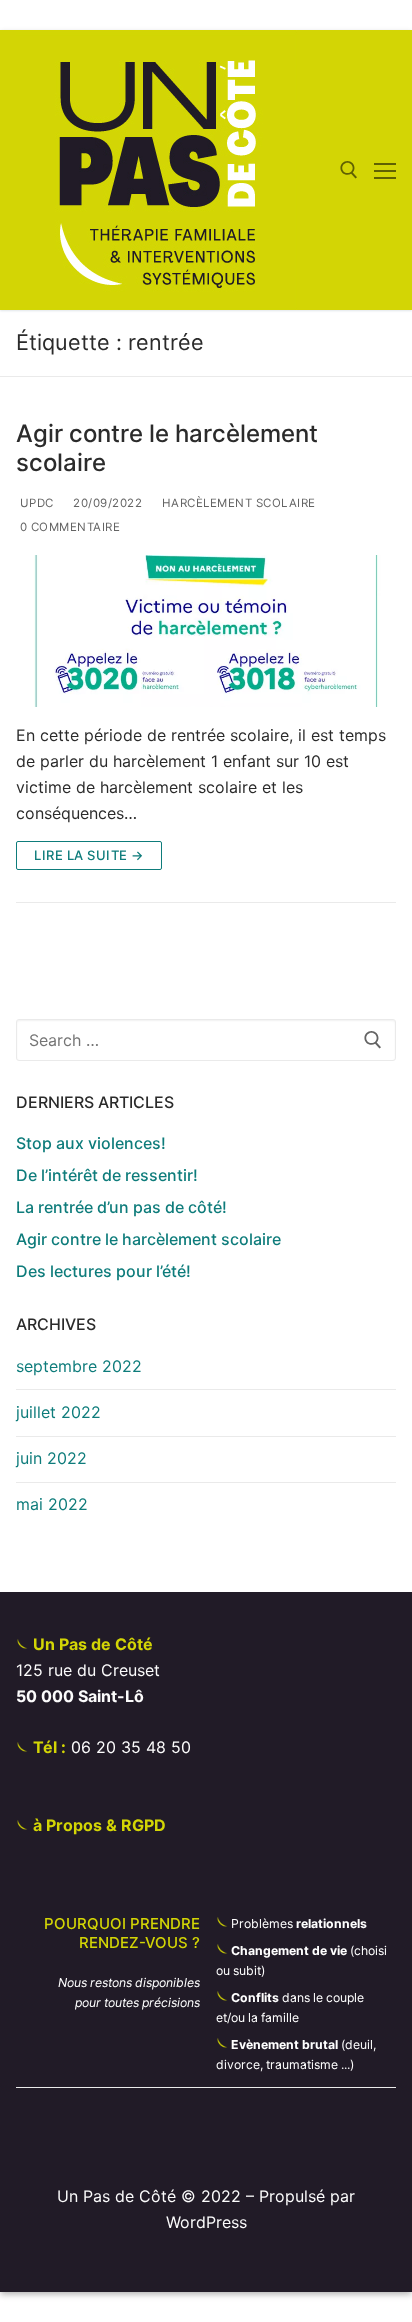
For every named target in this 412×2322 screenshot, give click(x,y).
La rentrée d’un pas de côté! (121, 1207)
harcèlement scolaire (237, 503)
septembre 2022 (79, 1366)
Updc (35, 503)
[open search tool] (349, 170)
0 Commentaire (68, 527)
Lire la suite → (89, 855)
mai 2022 (52, 1504)
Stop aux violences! (91, 1143)
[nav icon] (385, 170)
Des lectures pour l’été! (103, 1271)
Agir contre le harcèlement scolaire (167, 448)
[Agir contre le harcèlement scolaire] (206, 631)
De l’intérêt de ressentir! (107, 1175)
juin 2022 (51, 1458)
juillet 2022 (58, 1412)
